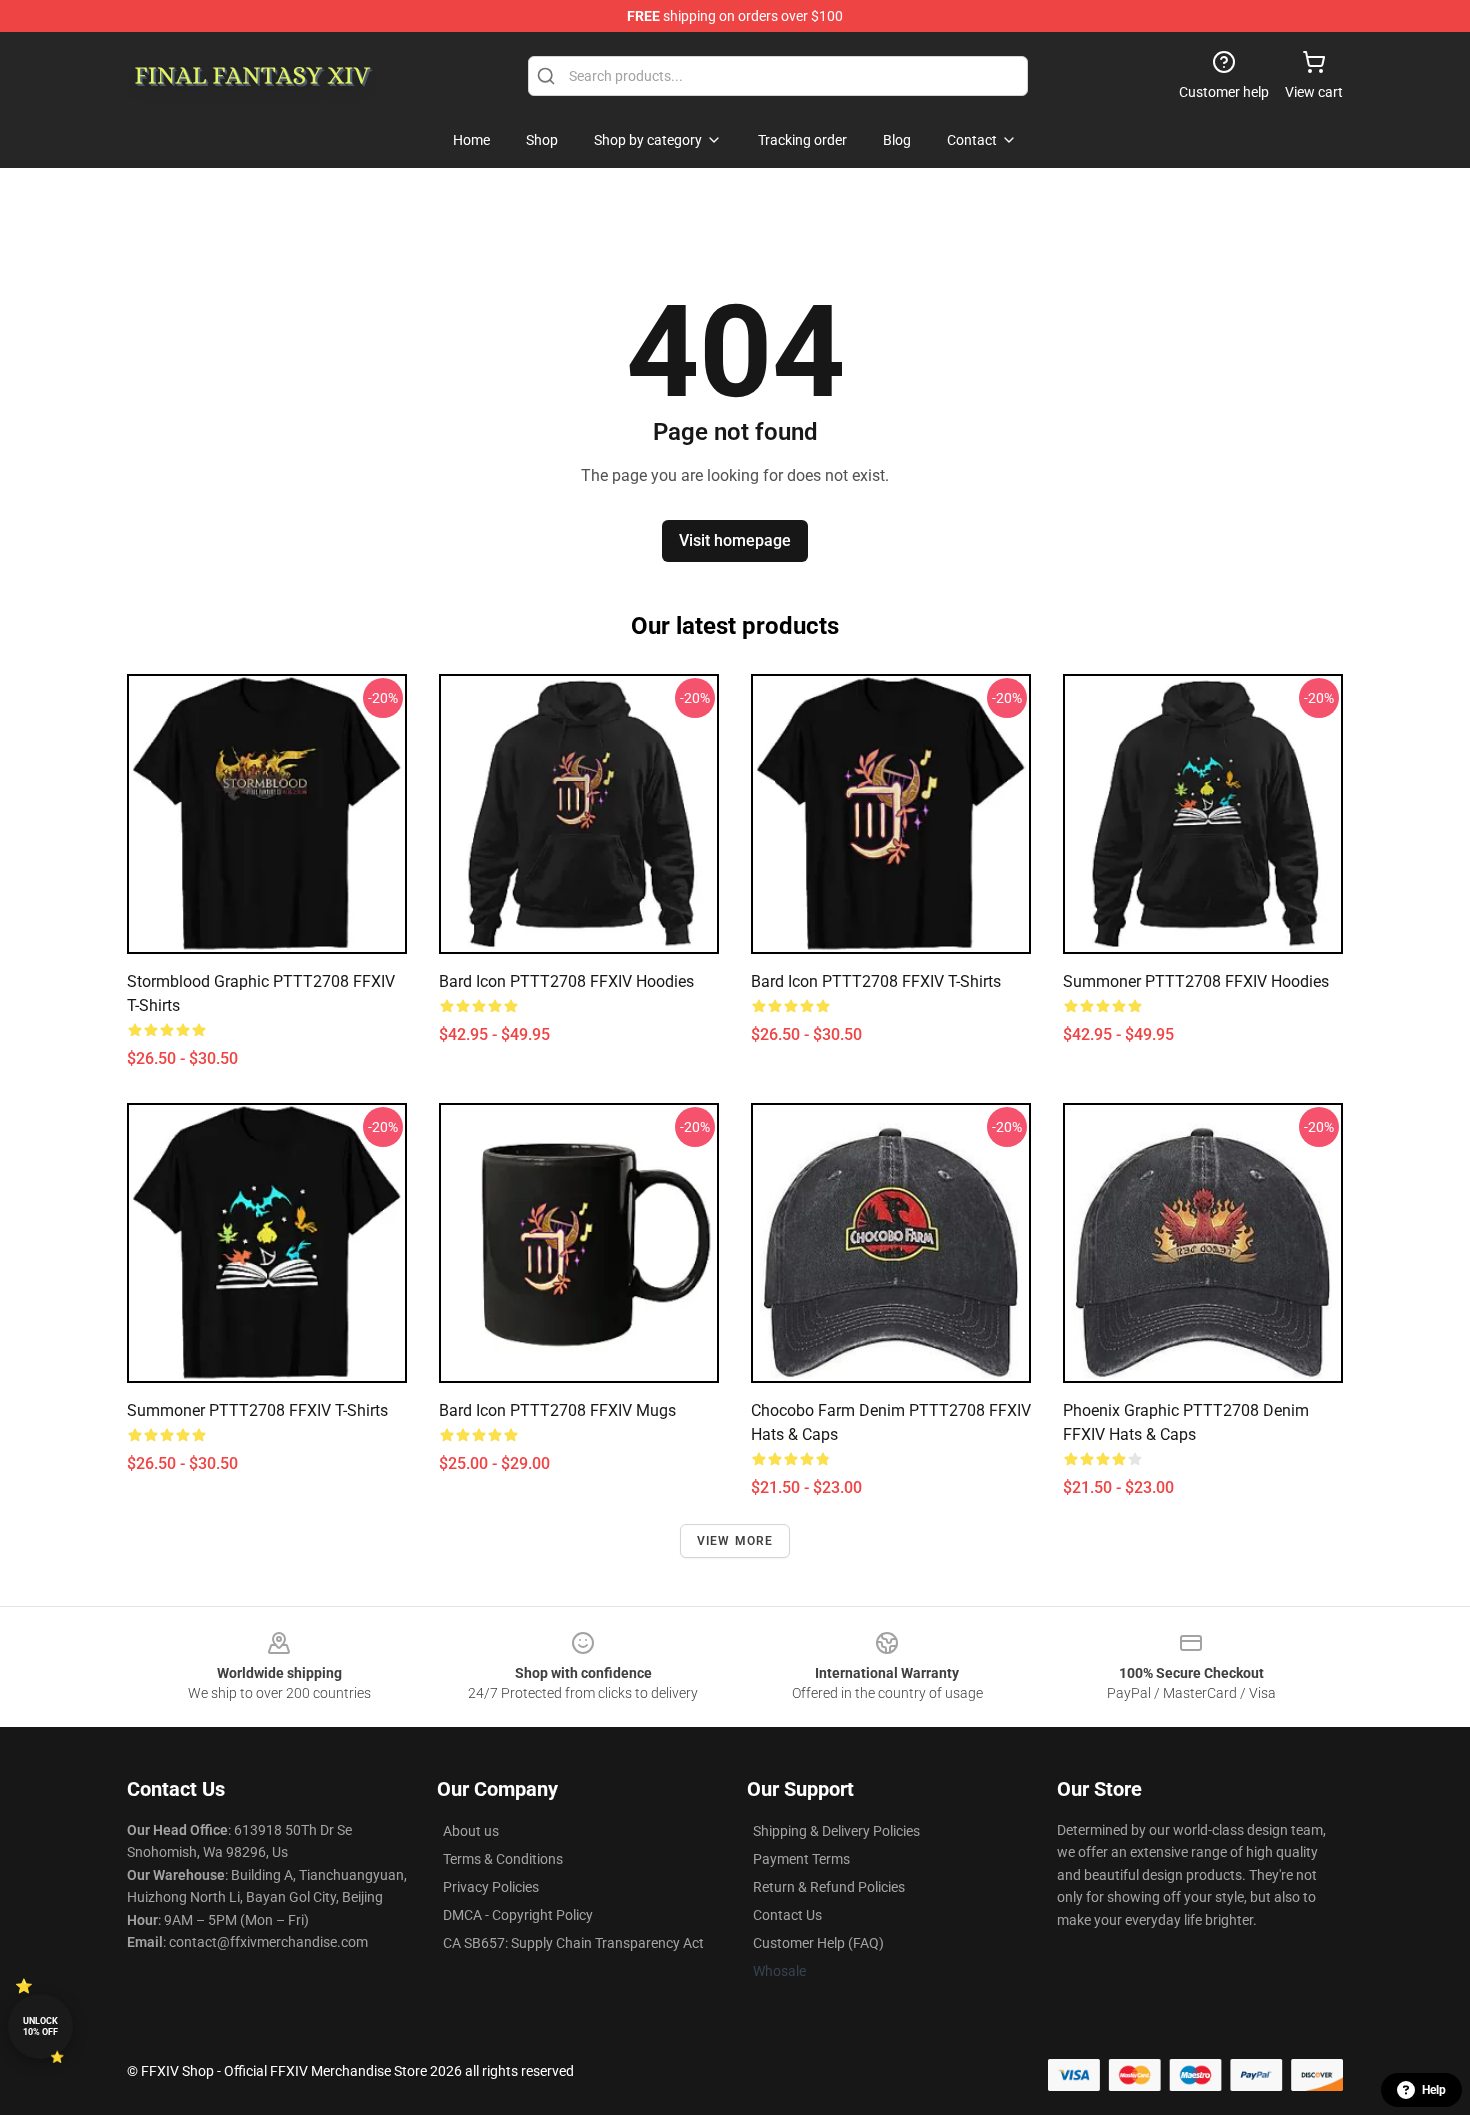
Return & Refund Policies (829, 1887)
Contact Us (787, 1915)
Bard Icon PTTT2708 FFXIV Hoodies (566, 981)
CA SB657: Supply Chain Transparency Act (573, 1943)
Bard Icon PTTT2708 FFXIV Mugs (557, 1410)
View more (735, 1541)
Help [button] (1434, 2090)
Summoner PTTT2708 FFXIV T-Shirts (257, 1410)
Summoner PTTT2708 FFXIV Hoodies (1196, 981)
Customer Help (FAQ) (818, 1943)
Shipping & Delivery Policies (836, 1831)
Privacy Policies (491, 1887)
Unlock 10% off (40, 2026)
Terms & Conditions (503, 1859)
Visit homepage (735, 540)
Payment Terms (801, 1859)
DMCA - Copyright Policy (518, 1915)
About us (471, 1831)
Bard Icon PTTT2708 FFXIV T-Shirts (876, 981)
